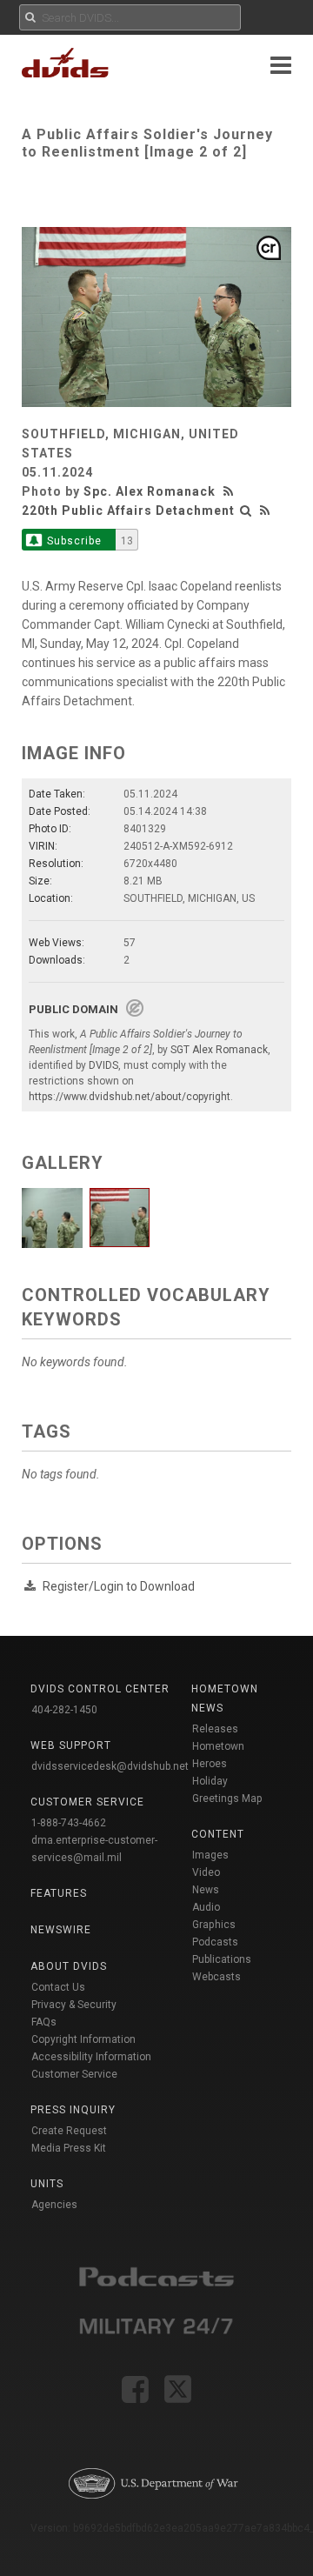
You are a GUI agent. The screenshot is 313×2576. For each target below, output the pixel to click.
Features (59, 1893)
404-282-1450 (64, 1710)
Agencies (54, 2205)
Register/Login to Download (119, 1586)
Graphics (214, 1925)
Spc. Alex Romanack (150, 491)
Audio (206, 1907)
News (206, 1890)
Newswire (61, 1930)
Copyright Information (83, 2039)
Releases (215, 1729)
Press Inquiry (73, 2110)
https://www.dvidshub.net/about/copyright (130, 1097)
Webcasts (216, 1977)
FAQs (44, 2022)
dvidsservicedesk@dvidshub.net (110, 1766)
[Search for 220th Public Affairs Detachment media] (246, 511)
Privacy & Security (74, 2005)
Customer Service (74, 2074)
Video (206, 1872)
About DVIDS (69, 1966)
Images (210, 1855)
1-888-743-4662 (69, 1823)
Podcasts (215, 1942)
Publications (222, 1959)
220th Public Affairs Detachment (128, 511)
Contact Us (58, 1987)
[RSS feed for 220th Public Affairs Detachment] (265, 511)
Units (47, 2184)
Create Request (69, 2131)
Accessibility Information (91, 2057)
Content (218, 1834)
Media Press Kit (69, 2148)
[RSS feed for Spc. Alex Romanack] (230, 491)
